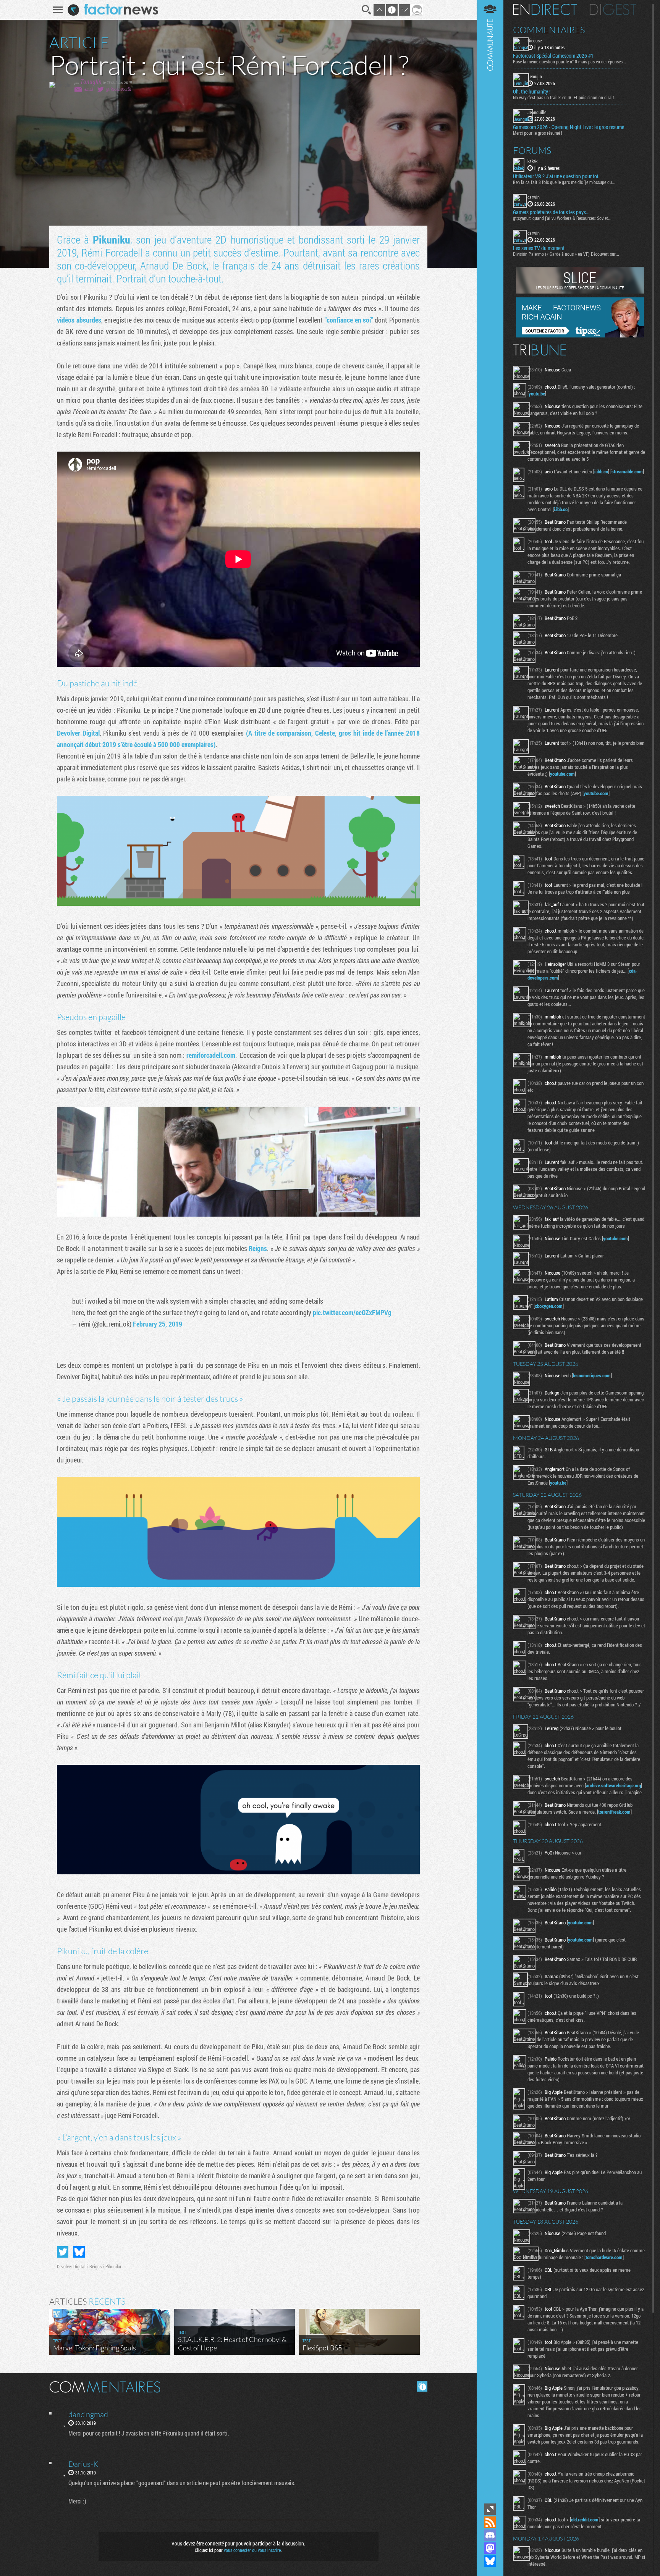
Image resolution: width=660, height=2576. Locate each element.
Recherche (367, 10)
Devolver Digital (78, 733)
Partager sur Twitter (63, 2252)
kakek (532, 161)
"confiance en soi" (349, 320)
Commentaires (549, 30)
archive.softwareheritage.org (613, 1785)
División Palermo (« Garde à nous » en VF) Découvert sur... (566, 254)
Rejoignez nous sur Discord (490, 2535)
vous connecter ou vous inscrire (252, 2550)
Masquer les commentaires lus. (422, 2386)
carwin (534, 197)
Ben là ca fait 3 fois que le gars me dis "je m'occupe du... (564, 182)
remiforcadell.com (211, 1055)
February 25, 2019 (158, 1324)
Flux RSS (490, 2522)
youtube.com (562, 774)
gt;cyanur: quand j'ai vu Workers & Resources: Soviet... (562, 218)
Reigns (258, 1248)
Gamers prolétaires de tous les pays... (551, 212)
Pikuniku (112, 240)
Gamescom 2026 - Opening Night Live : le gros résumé (569, 127)
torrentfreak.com (614, 1812)
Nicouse (535, 40)
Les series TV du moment (539, 248)
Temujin (535, 76)
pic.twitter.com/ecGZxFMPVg (352, 1312)
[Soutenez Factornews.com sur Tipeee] (580, 336)
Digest (613, 10)
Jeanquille (537, 112)
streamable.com (627, 471)
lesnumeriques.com (592, 1375)
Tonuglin (91, 82)
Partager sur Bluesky (79, 2252)
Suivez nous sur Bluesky (490, 2561)
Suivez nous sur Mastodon (490, 2548)
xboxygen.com (549, 1306)
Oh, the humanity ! (532, 92)
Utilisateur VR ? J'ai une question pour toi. (556, 176)
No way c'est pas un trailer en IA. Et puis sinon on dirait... (565, 97)
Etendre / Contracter (490, 2509)
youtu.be (537, 394)
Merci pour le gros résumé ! (538, 133)
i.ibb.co (601, 471)
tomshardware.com (604, 2257)
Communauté (490, 1251)
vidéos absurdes (79, 320)
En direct (545, 10)
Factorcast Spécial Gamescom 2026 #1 (553, 56)
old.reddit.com (585, 2520)
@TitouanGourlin (118, 89)
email (89, 89)
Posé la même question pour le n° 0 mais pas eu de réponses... (569, 61)
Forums (532, 150)
